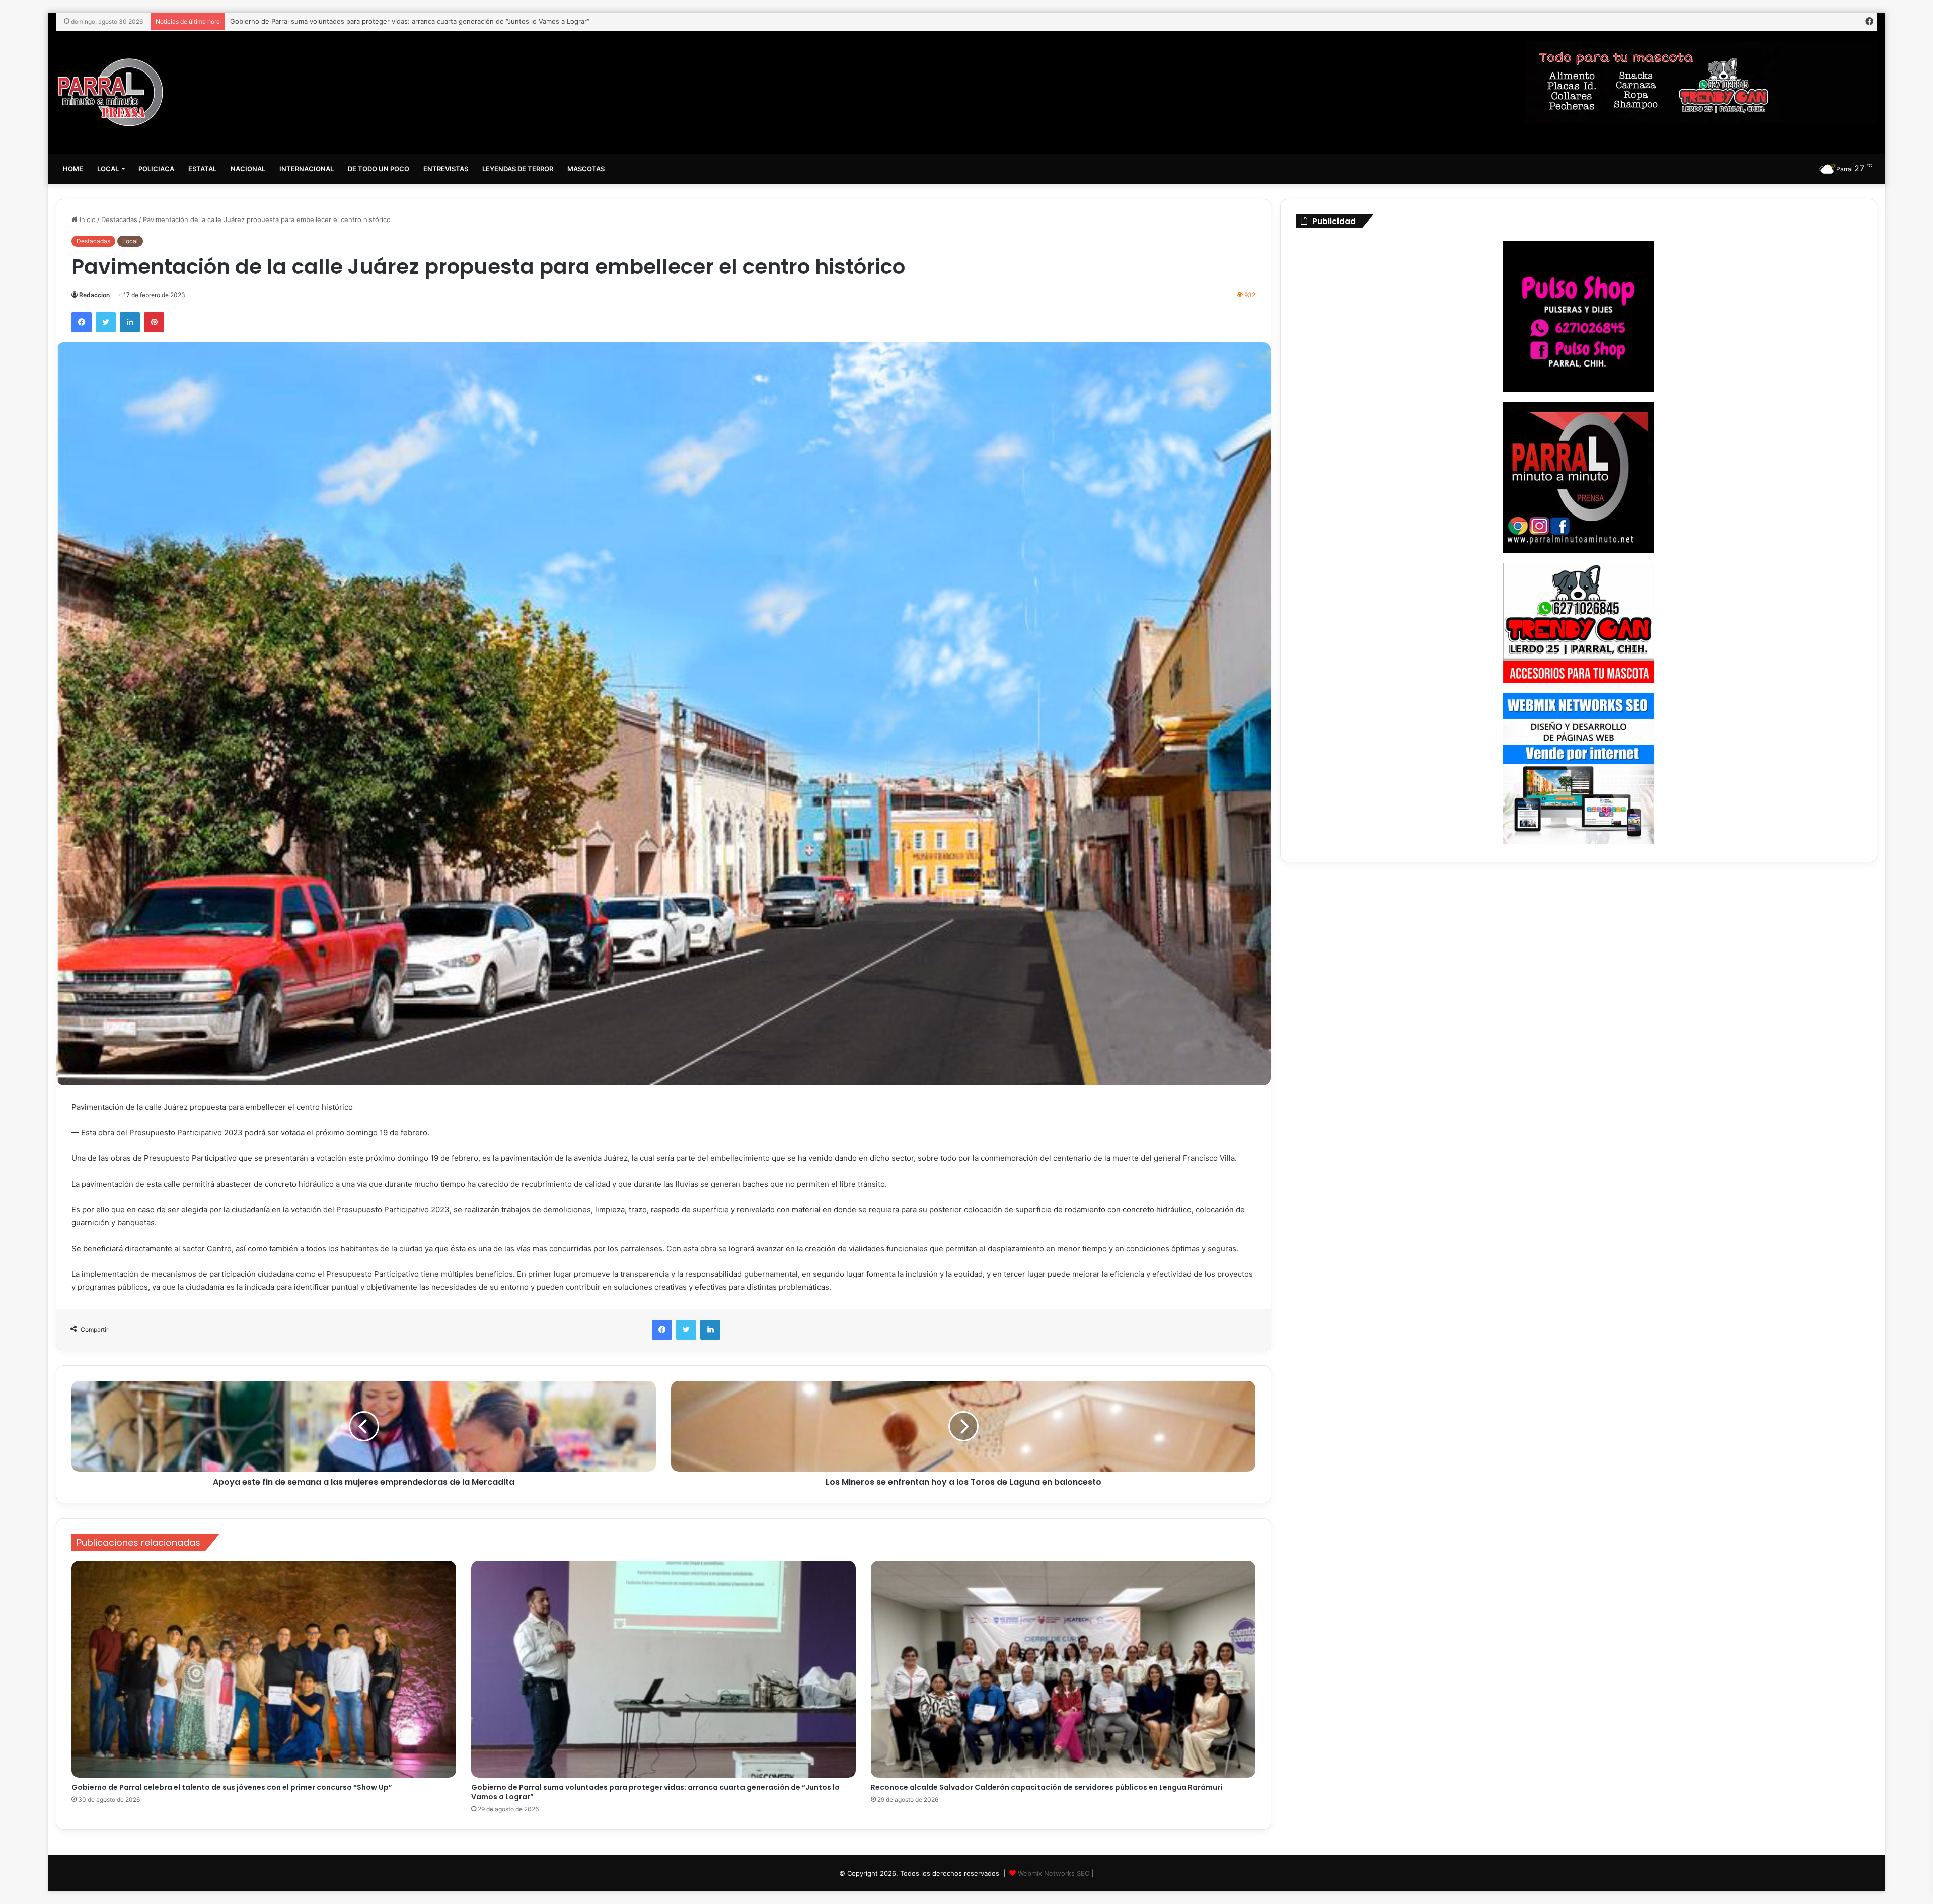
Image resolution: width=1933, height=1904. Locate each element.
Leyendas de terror (518, 169)
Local (108, 169)
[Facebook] (82, 322)
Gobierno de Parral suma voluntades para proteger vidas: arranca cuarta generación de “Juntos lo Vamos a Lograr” (655, 1792)
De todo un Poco (379, 169)
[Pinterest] (154, 322)
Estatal (202, 169)
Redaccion (94, 295)
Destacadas (119, 219)
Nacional (248, 169)
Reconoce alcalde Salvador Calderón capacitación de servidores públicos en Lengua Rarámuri (376, 21)
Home (73, 169)
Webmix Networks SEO (1054, 1873)
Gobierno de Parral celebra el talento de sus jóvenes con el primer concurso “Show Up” (232, 1787)
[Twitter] (106, 322)
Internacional (307, 169)
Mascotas (586, 169)
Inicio (87, 219)
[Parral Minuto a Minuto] (110, 92)
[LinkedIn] (130, 322)
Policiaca (156, 169)
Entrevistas (446, 169)
